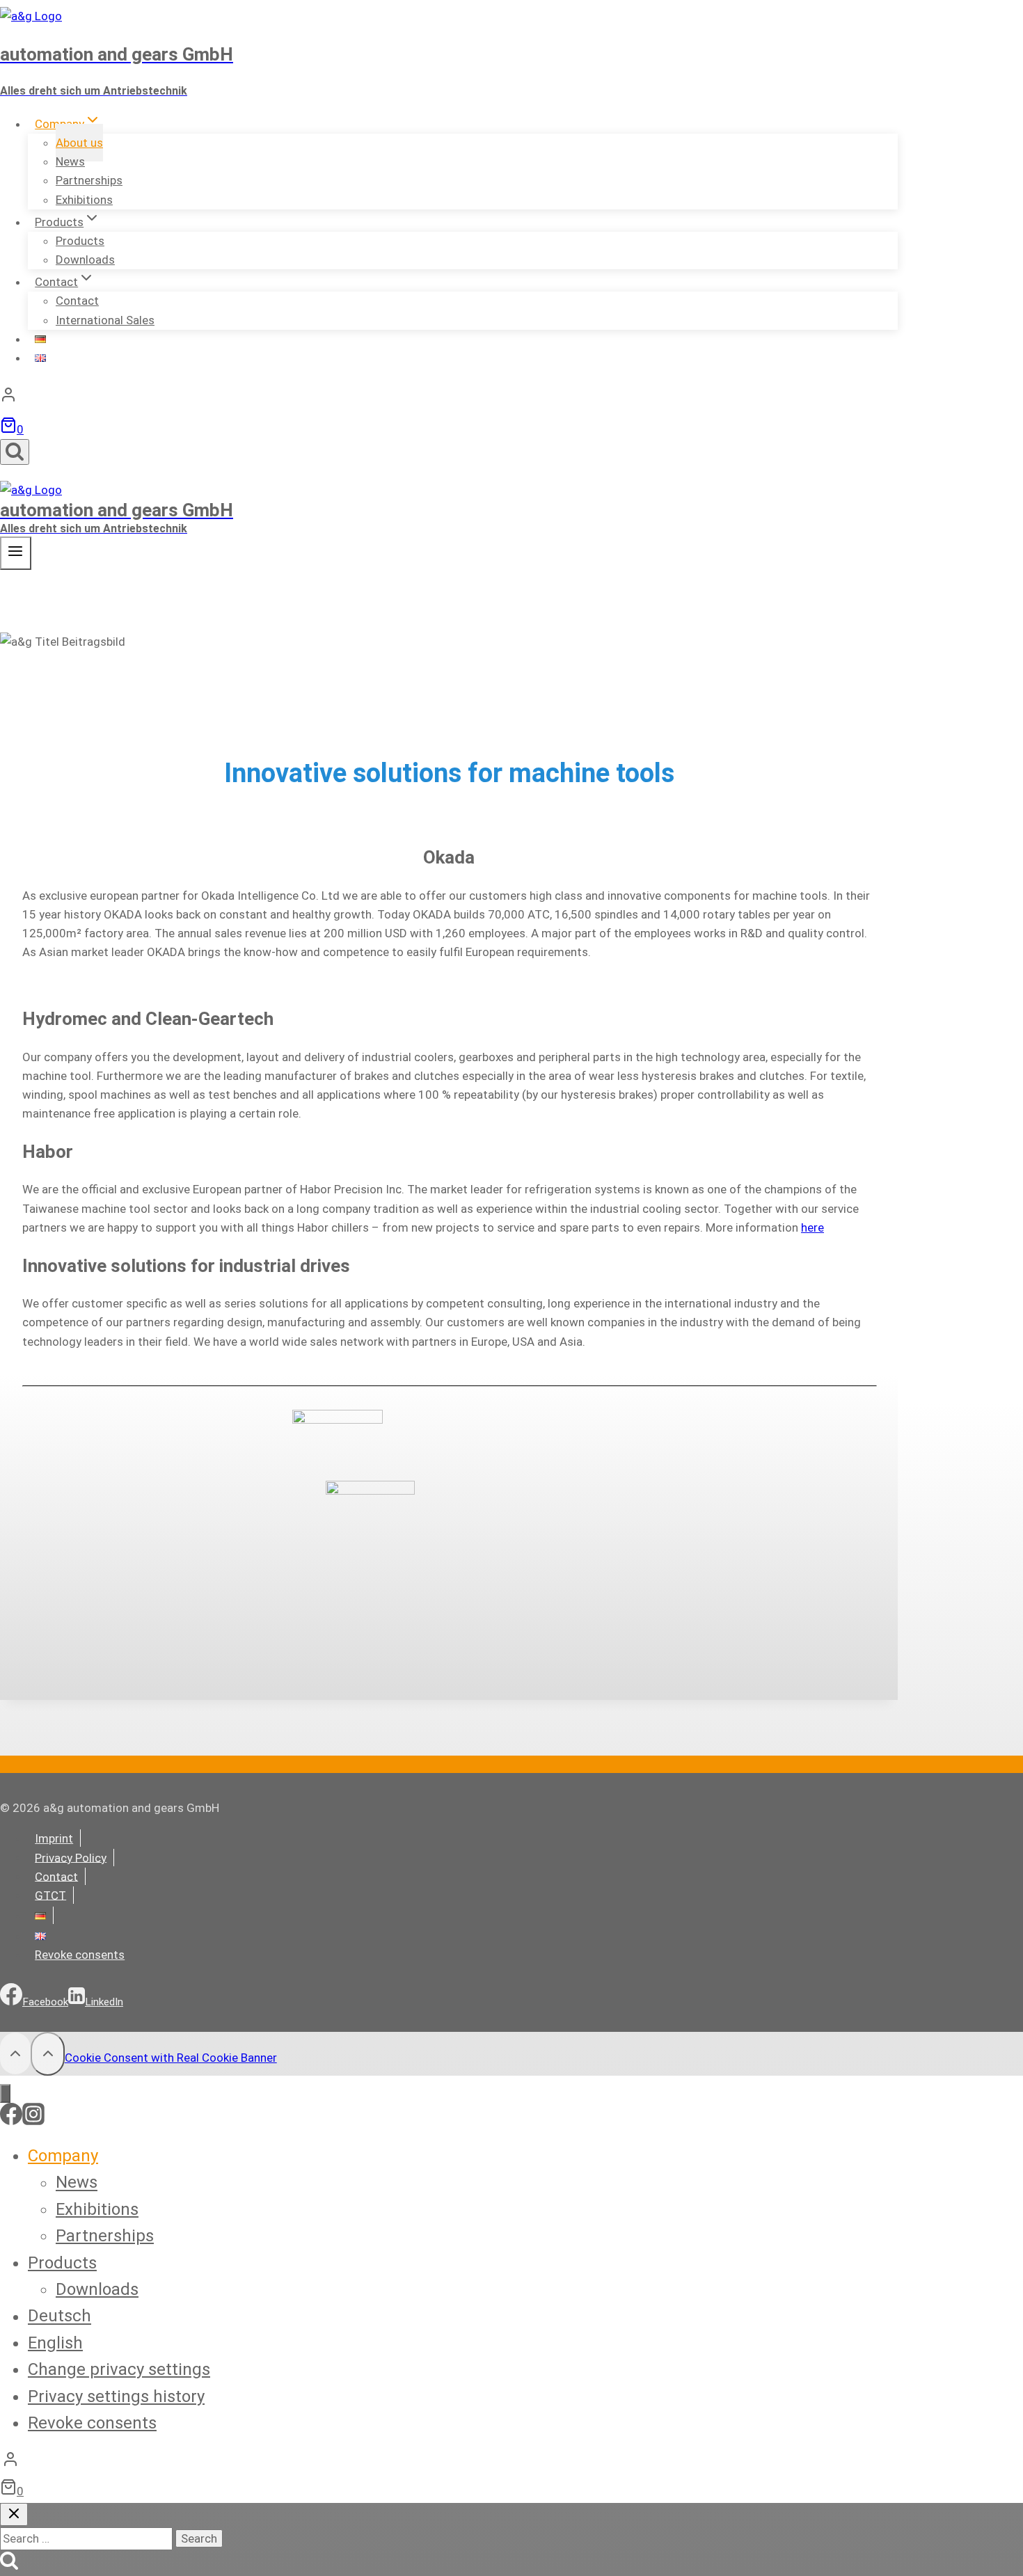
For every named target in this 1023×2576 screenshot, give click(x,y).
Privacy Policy (71, 1857)
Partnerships (105, 2236)
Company (63, 2156)
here (812, 1227)
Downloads (85, 260)
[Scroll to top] (15, 2053)
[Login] (449, 398)
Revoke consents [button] (80, 1955)
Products (62, 2263)
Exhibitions (84, 200)
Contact (56, 1876)
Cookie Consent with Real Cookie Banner (171, 2058)
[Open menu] (16, 553)
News (77, 2183)
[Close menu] (5, 2093)
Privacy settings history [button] (116, 2396)
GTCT (50, 1895)
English (55, 2343)
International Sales (105, 320)
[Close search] (14, 2514)
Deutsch (60, 2316)
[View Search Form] (15, 452)
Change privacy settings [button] (119, 2369)
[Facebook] (11, 2121)
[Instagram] (33, 2121)
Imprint (54, 1838)
